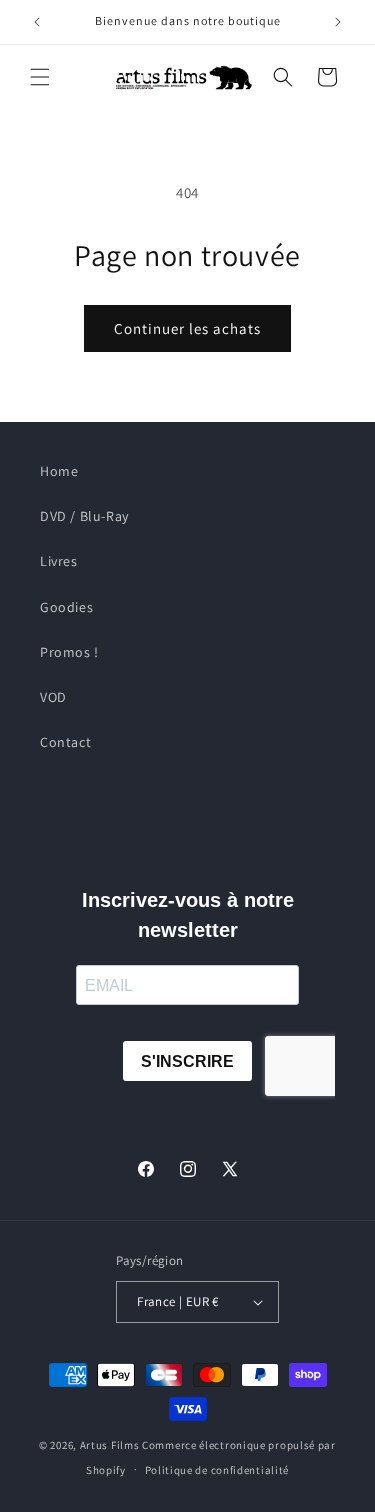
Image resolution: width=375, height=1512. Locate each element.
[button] (40, 77)
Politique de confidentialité (217, 1470)
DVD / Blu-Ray (84, 516)
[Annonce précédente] (37, 22)
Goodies (66, 607)
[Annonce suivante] (338, 22)
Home (59, 471)
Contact (65, 742)
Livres (59, 561)
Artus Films (110, 1445)
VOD (53, 697)
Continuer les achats (187, 328)
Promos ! (69, 652)
